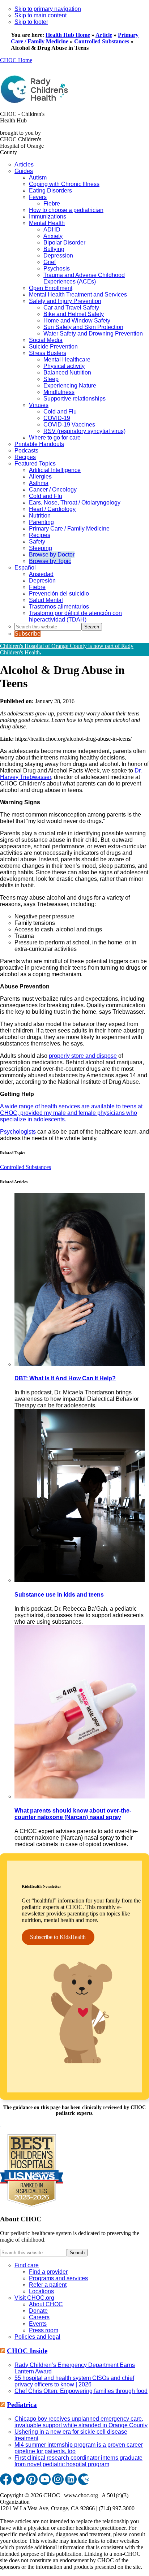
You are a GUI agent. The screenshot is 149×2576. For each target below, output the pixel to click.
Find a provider (48, 2272)
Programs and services (58, 2278)
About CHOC (46, 2304)
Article (104, 35)
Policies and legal (37, 2337)
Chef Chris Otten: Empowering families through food (81, 2391)
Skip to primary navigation (48, 9)
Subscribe (27, 634)
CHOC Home (16, 60)
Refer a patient (48, 2285)
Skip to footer (31, 22)
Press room (44, 2330)
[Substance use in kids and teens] (80, 1580)
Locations (41, 2291)
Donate (38, 2311)
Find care (27, 2265)
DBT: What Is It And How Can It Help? (65, 1378)
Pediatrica (22, 2405)
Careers (39, 2317)
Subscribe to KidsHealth (58, 1937)
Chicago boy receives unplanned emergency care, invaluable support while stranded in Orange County (81, 2422)
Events (38, 2324)
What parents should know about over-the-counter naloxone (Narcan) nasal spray (73, 1814)
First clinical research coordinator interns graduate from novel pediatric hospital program (78, 2461)
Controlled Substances (102, 41)
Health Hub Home (68, 35)
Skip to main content (41, 15)
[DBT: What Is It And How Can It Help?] (80, 1364)
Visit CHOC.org (34, 2298)
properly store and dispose (83, 1056)
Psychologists (18, 1132)
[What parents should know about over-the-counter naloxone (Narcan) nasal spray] (80, 1796)
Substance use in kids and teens (59, 1595)
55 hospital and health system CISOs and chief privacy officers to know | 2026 (74, 2381)
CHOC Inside (27, 2351)
